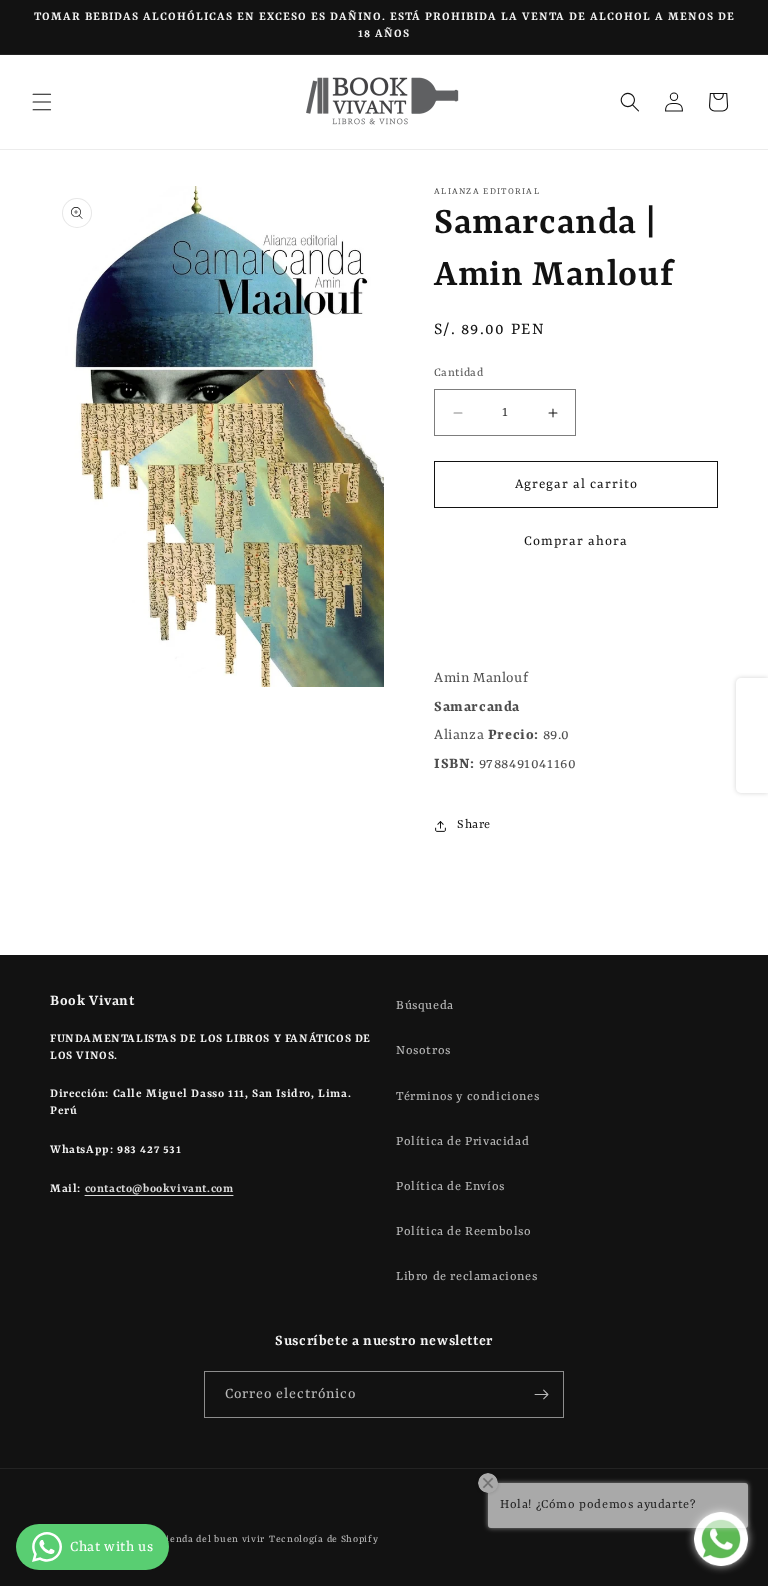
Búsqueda (425, 1006)
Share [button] (474, 825)
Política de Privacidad (462, 1142)
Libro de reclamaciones (466, 1277)
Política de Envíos (450, 1187)
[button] (42, 102)
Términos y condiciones (467, 1097)
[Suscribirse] (541, 1394)
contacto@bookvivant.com (159, 1189)
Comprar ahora (576, 541)
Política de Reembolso (464, 1232)
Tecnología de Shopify (324, 1539)
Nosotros (423, 1051)
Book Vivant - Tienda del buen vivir (178, 1539)
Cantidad (458, 373)
